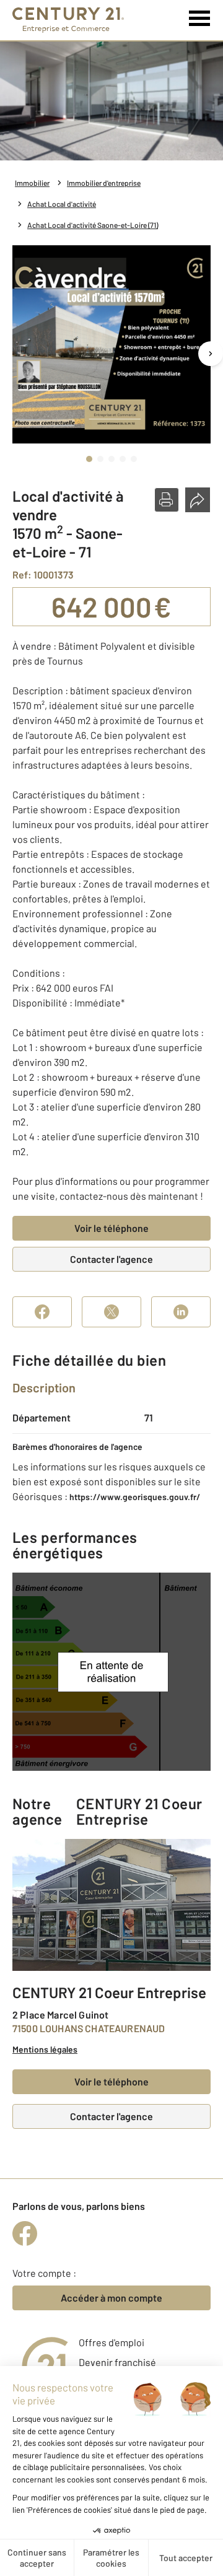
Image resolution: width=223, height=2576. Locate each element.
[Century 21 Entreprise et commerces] (68, 20)
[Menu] (200, 19)
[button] (167, 500)
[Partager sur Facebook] (42, 1312)
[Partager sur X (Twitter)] (111, 1312)
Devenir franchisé (117, 2362)
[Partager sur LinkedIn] (181, 1312)
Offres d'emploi (111, 2342)
